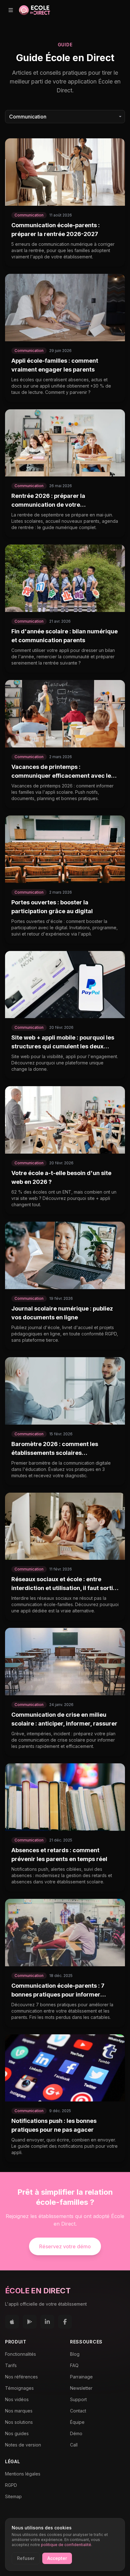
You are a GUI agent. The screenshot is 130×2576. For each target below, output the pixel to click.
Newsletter (81, 2388)
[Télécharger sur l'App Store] (12, 2322)
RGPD (11, 2485)
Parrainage (81, 2377)
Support (78, 2399)
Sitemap (13, 2496)
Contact (78, 2411)
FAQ (74, 2365)
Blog (75, 2354)
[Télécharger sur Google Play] (30, 2322)
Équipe (77, 2422)
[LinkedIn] (47, 2322)
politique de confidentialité (66, 2545)
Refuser (26, 2558)
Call (74, 2445)
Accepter (57, 2558)
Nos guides (17, 2433)
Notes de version (23, 2445)
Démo (76, 2433)
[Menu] (11, 10)
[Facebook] (65, 2322)
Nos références (21, 2377)
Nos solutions (19, 2422)
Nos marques (19, 2411)
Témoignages (19, 2388)
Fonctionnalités (21, 2354)
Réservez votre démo (65, 2246)
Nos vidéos (17, 2399)
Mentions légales (23, 2474)
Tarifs (11, 2365)
